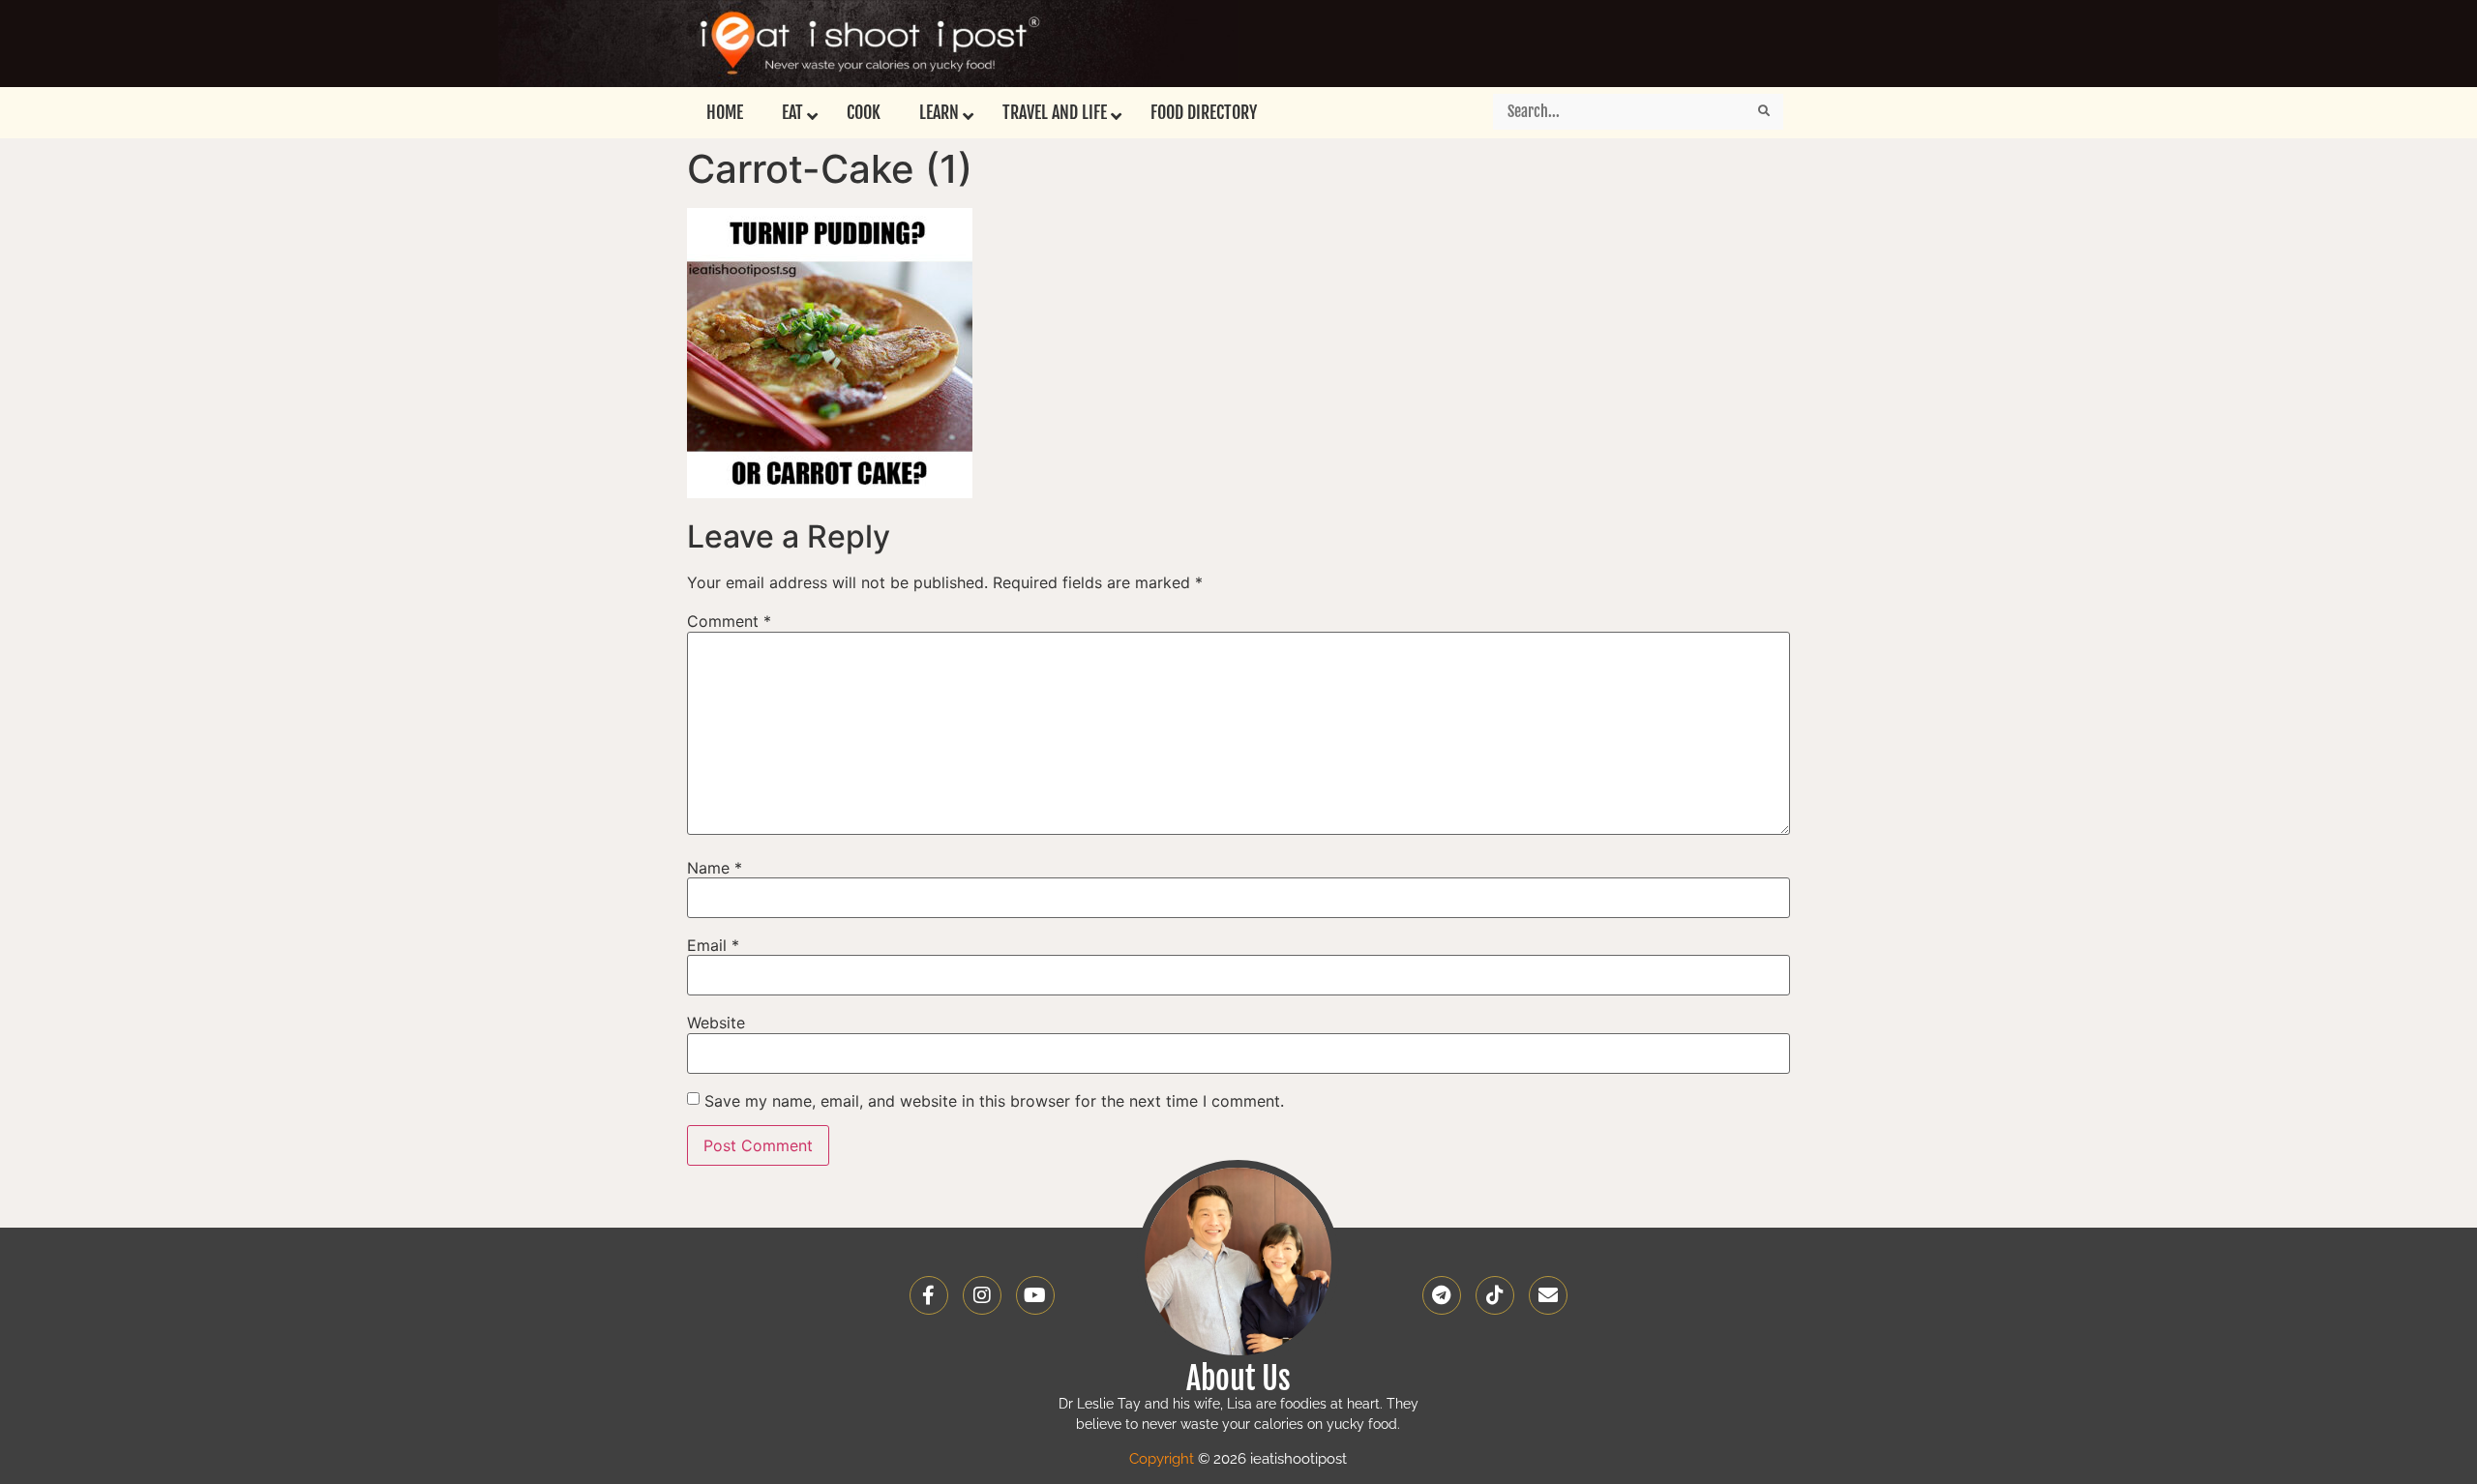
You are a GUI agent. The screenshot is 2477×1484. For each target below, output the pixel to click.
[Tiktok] (1495, 1295)
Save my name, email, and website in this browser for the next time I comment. (994, 1101)
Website (716, 1023)
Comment (729, 621)
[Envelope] (1548, 1295)
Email (713, 945)
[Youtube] (1035, 1295)
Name (715, 868)
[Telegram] (1442, 1295)
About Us (1238, 1379)
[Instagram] (982, 1295)
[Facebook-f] (929, 1295)
